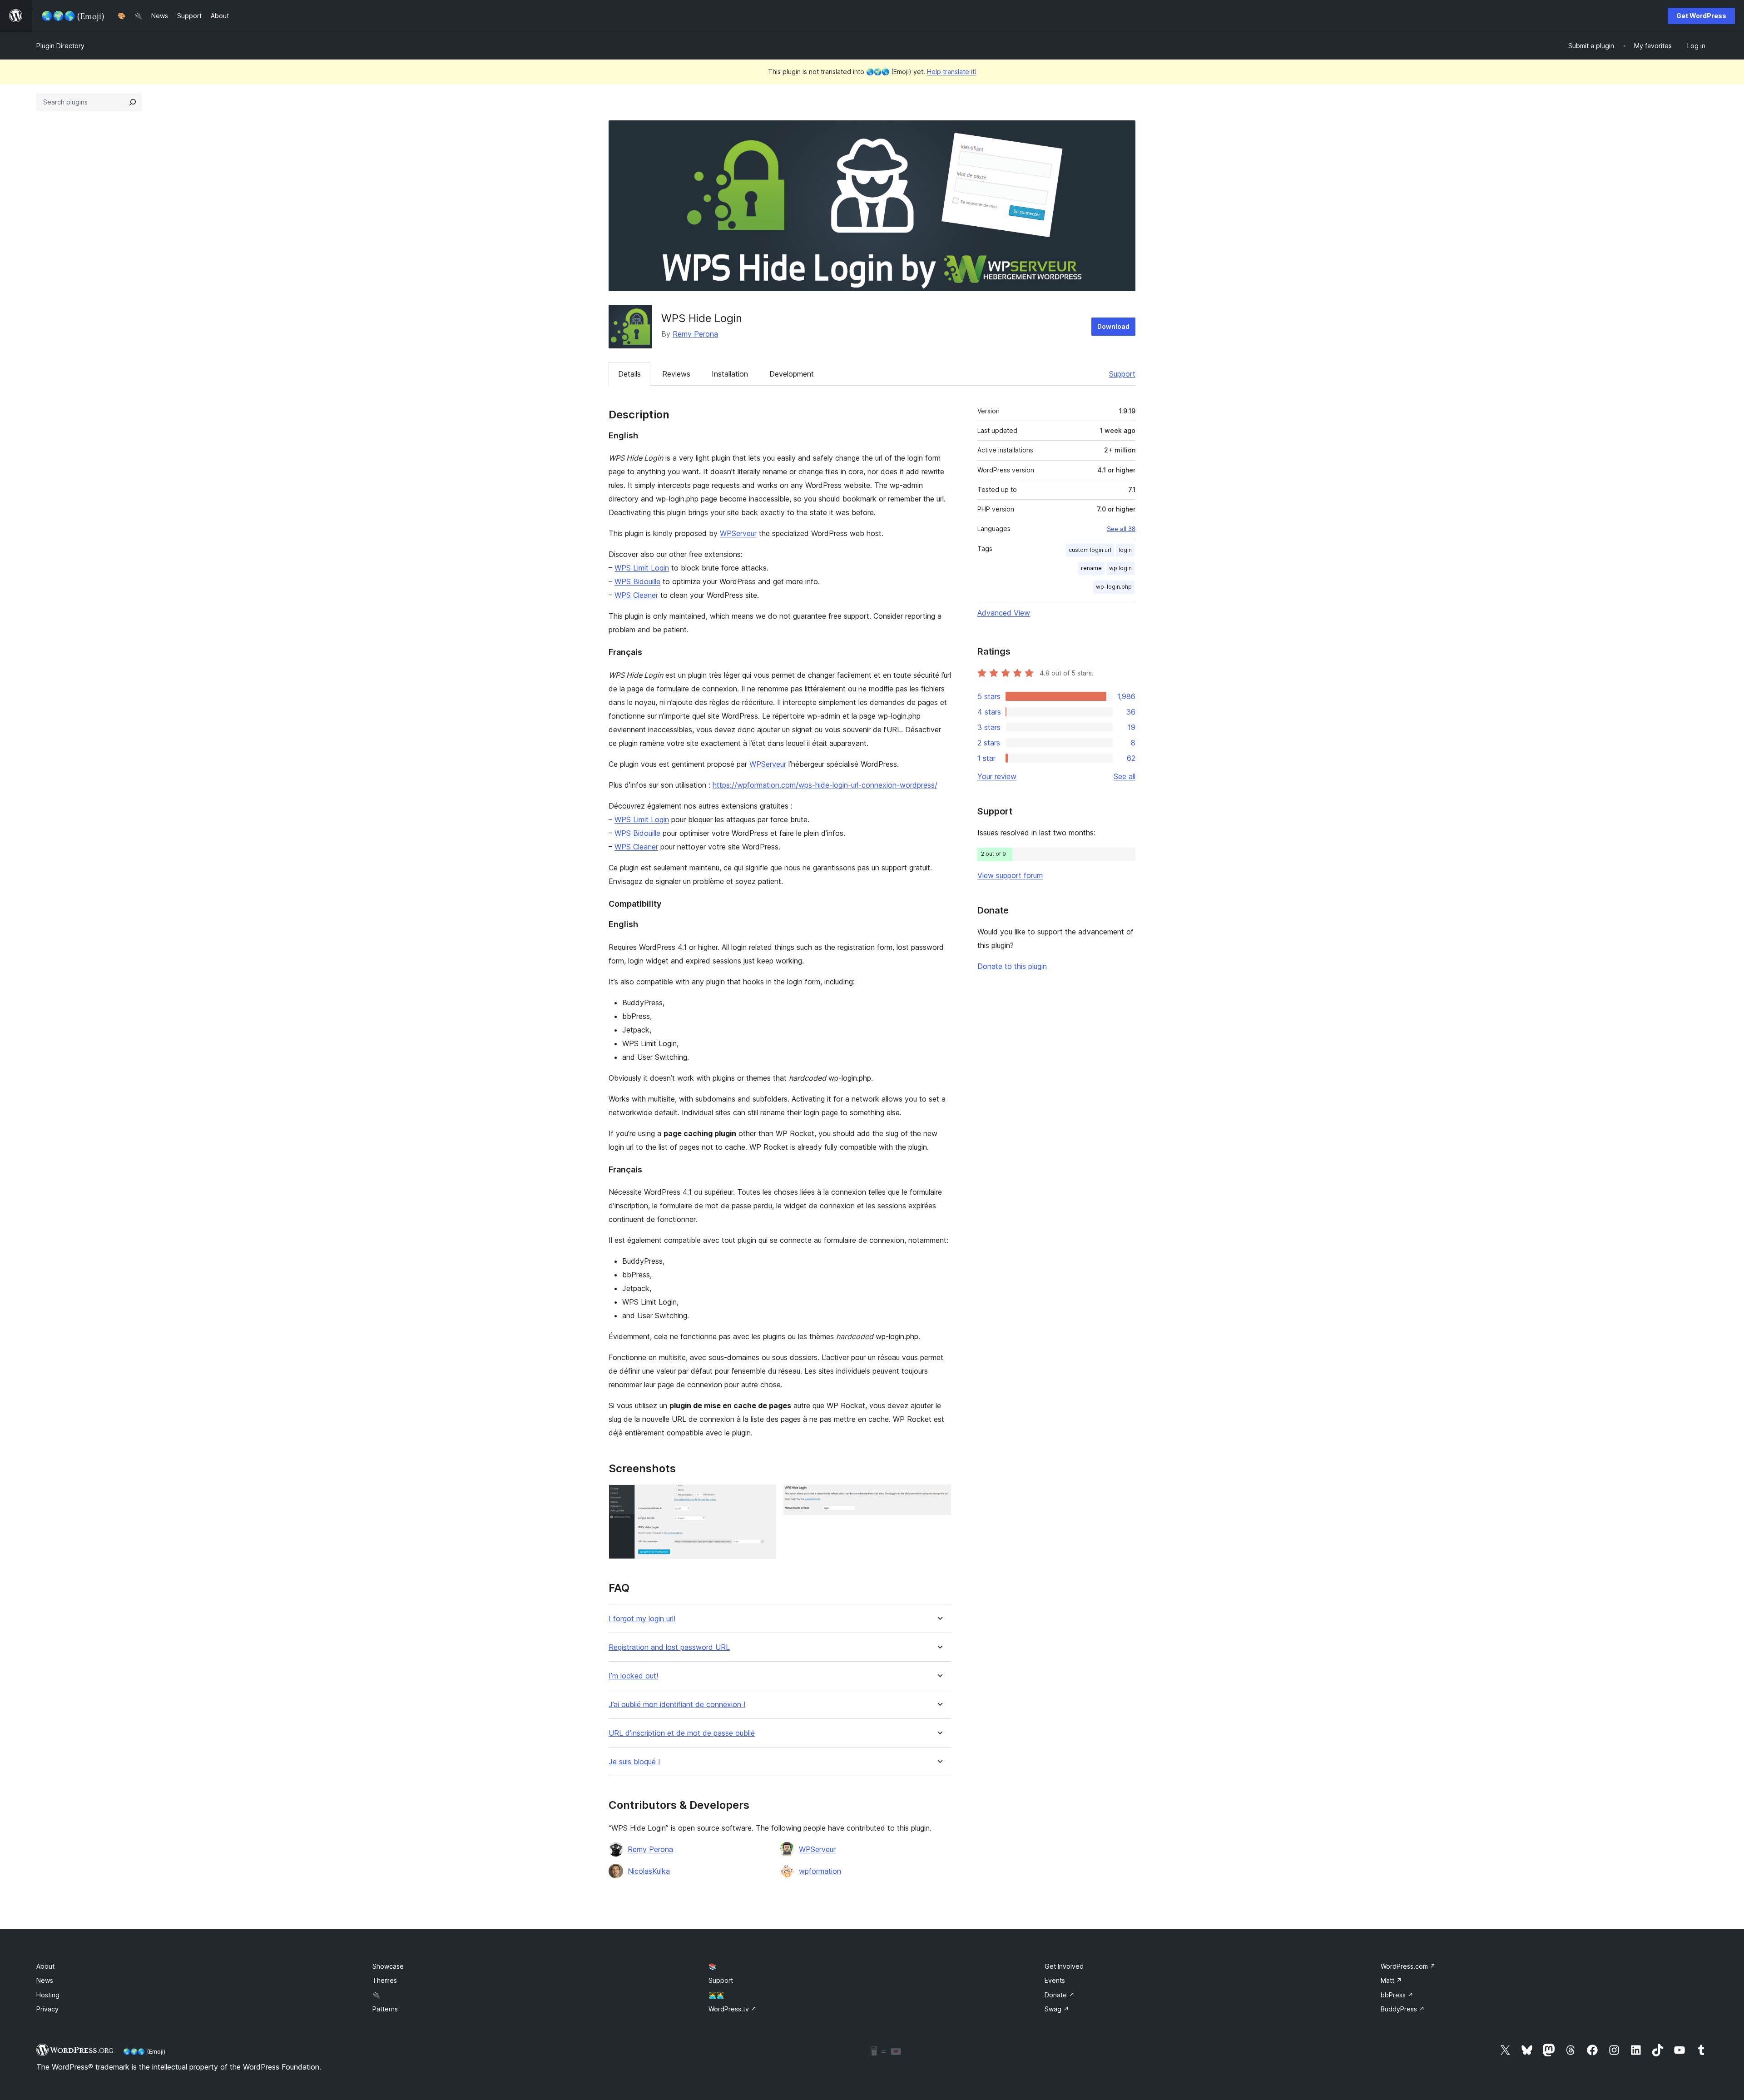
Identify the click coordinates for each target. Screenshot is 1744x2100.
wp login (1120, 568)
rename (1091, 568)
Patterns (385, 2009)
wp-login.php (1114, 587)
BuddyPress (1403, 2009)
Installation (730, 374)
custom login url (1090, 550)
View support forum (1010, 875)
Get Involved (1064, 1966)
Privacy (47, 2009)
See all (1125, 776)
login (1125, 550)
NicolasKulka (649, 1871)
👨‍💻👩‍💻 (716, 1995)
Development (792, 374)
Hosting (48, 1995)
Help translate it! (952, 72)
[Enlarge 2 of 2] (939, 1497)
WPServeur (738, 533)
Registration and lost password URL (669, 1647)
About (45, 1966)
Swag (1057, 2009)
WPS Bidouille (637, 581)
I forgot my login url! (642, 1619)
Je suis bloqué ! (634, 1762)
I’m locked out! (633, 1676)
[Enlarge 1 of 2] (764, 1497)
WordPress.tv (733, 2009)
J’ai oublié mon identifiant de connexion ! (677, 1705)
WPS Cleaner (636, 595)
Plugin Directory (60, 46)
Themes (385, 1980)
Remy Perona (695, 334)
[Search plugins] (133, 102)
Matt (1391, 1980)
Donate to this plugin (1012, 966)
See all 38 (1121, 529)
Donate (1060, 1995)
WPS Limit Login (642, 568)
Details (629, 374)
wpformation (820, 1871)
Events (1055, 1980)
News (45, 1980)
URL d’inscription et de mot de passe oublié (682, 1733)
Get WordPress (1701, 16)
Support (1122, 374)
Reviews (676, 374)
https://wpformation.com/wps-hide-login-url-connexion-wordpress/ (825, 785)
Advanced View (1004, 613)
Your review (997, 776)
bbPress (1397, 1995)
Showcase (388, 1966)
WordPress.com (1408, 1966)
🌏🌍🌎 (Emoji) (144, 2051)
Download (1113, 326)
